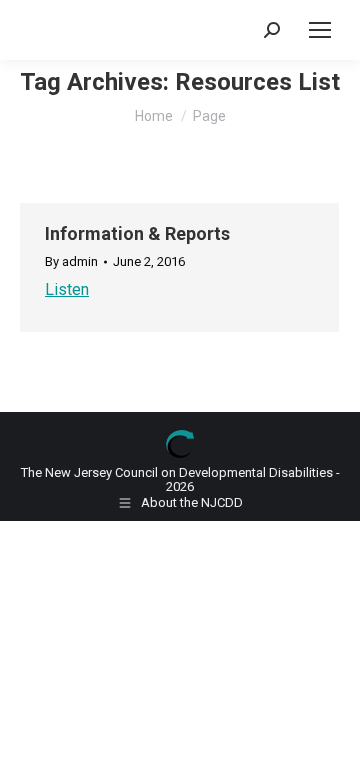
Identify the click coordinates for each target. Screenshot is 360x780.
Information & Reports (137, 233)
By (71, 262)
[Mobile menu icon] (320, 30)
